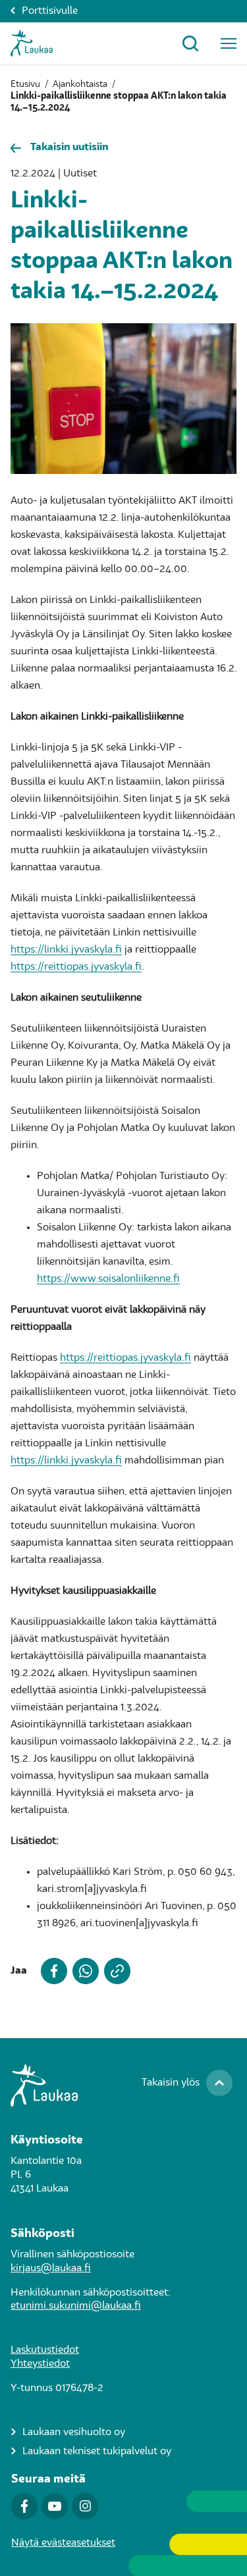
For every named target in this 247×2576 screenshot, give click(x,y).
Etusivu (25, 84)
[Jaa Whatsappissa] (83, 1971)
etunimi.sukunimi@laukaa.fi (76, 2306)
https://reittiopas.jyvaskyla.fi (76, 967)
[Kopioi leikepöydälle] (115, 1971)
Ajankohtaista (80, 84)
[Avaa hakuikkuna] (190, 43)
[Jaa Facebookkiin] (51, 1971)
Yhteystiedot (40, 2364)
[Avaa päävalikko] (229, 43)
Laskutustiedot (45, 2350)
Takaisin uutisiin (69, 147)
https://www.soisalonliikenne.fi (108, 1279)
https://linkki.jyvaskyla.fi (66, 950)
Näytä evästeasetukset (63, 2543)
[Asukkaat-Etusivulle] (32, 43)
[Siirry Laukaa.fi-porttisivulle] (123, 2086)
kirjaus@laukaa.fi (51, 2269)
